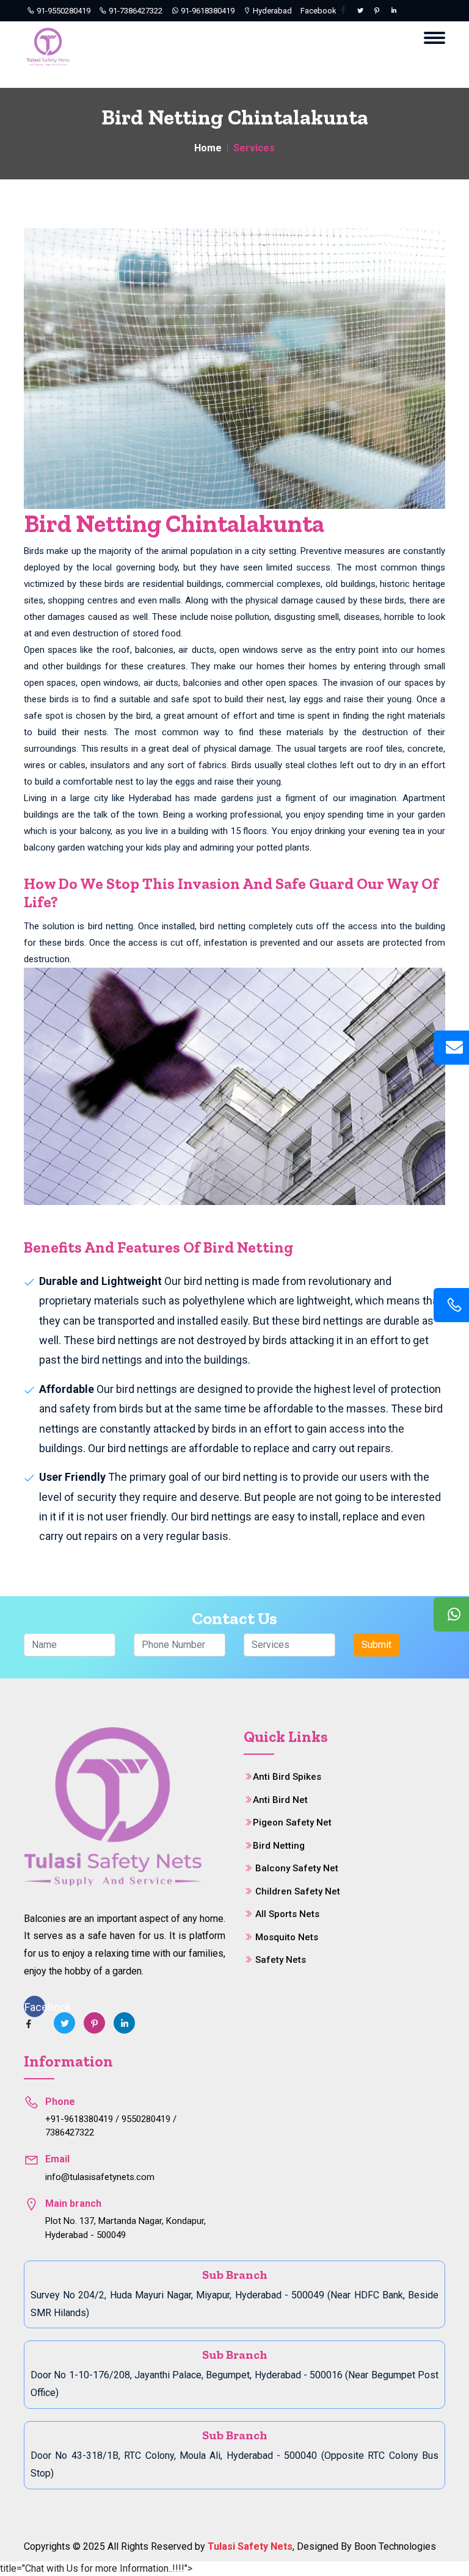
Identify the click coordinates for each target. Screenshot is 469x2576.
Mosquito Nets (287, 1937)
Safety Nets (281, 1960)
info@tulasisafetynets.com (100, 2177)
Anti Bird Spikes (287, 1777)
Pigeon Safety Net (292, 1822)
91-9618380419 (207, 11)
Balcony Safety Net (297, 1868)
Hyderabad (271, 11)
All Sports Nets (287, 1914)
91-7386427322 (135, 11)
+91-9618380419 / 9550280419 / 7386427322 (111, 2126)
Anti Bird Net (280, 1800)
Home (208, 148)
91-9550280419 (63, 11)
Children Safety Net (298, 1891)
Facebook (319, 11)
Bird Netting (279, 1846)
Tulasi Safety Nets (250, 2546)
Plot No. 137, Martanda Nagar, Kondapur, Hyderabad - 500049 (125, 2228)
